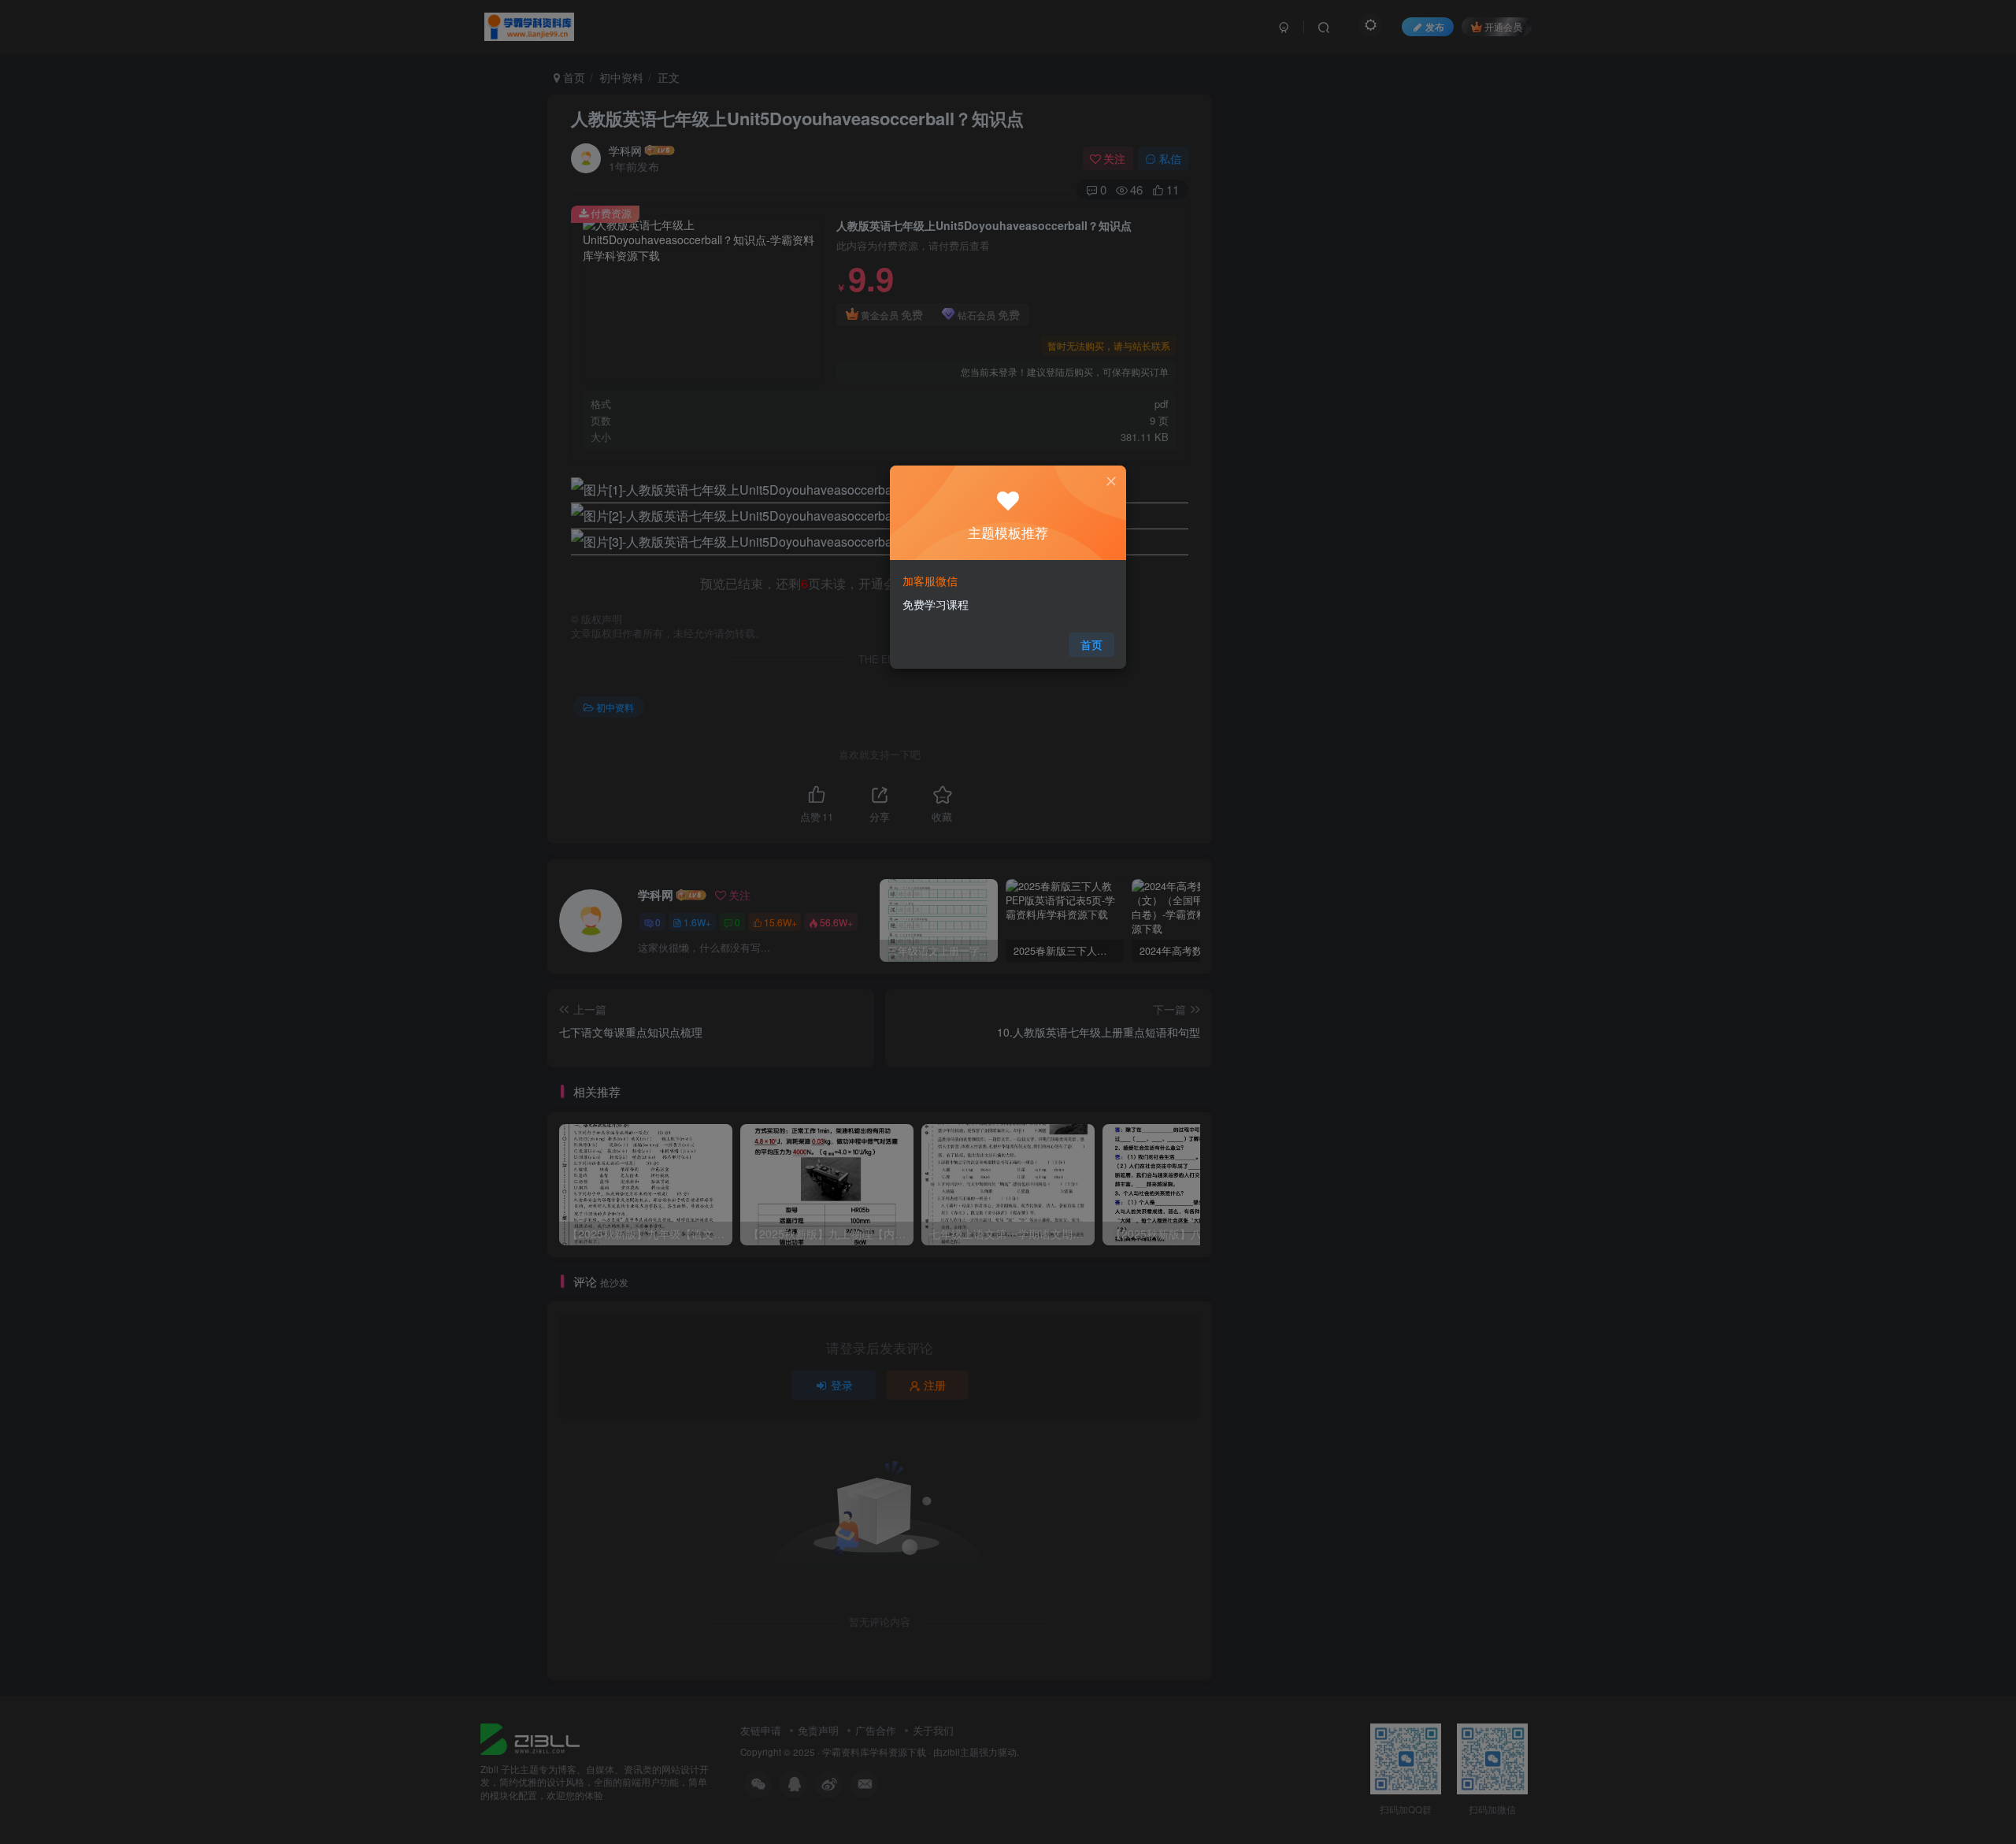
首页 (1091, 644)
